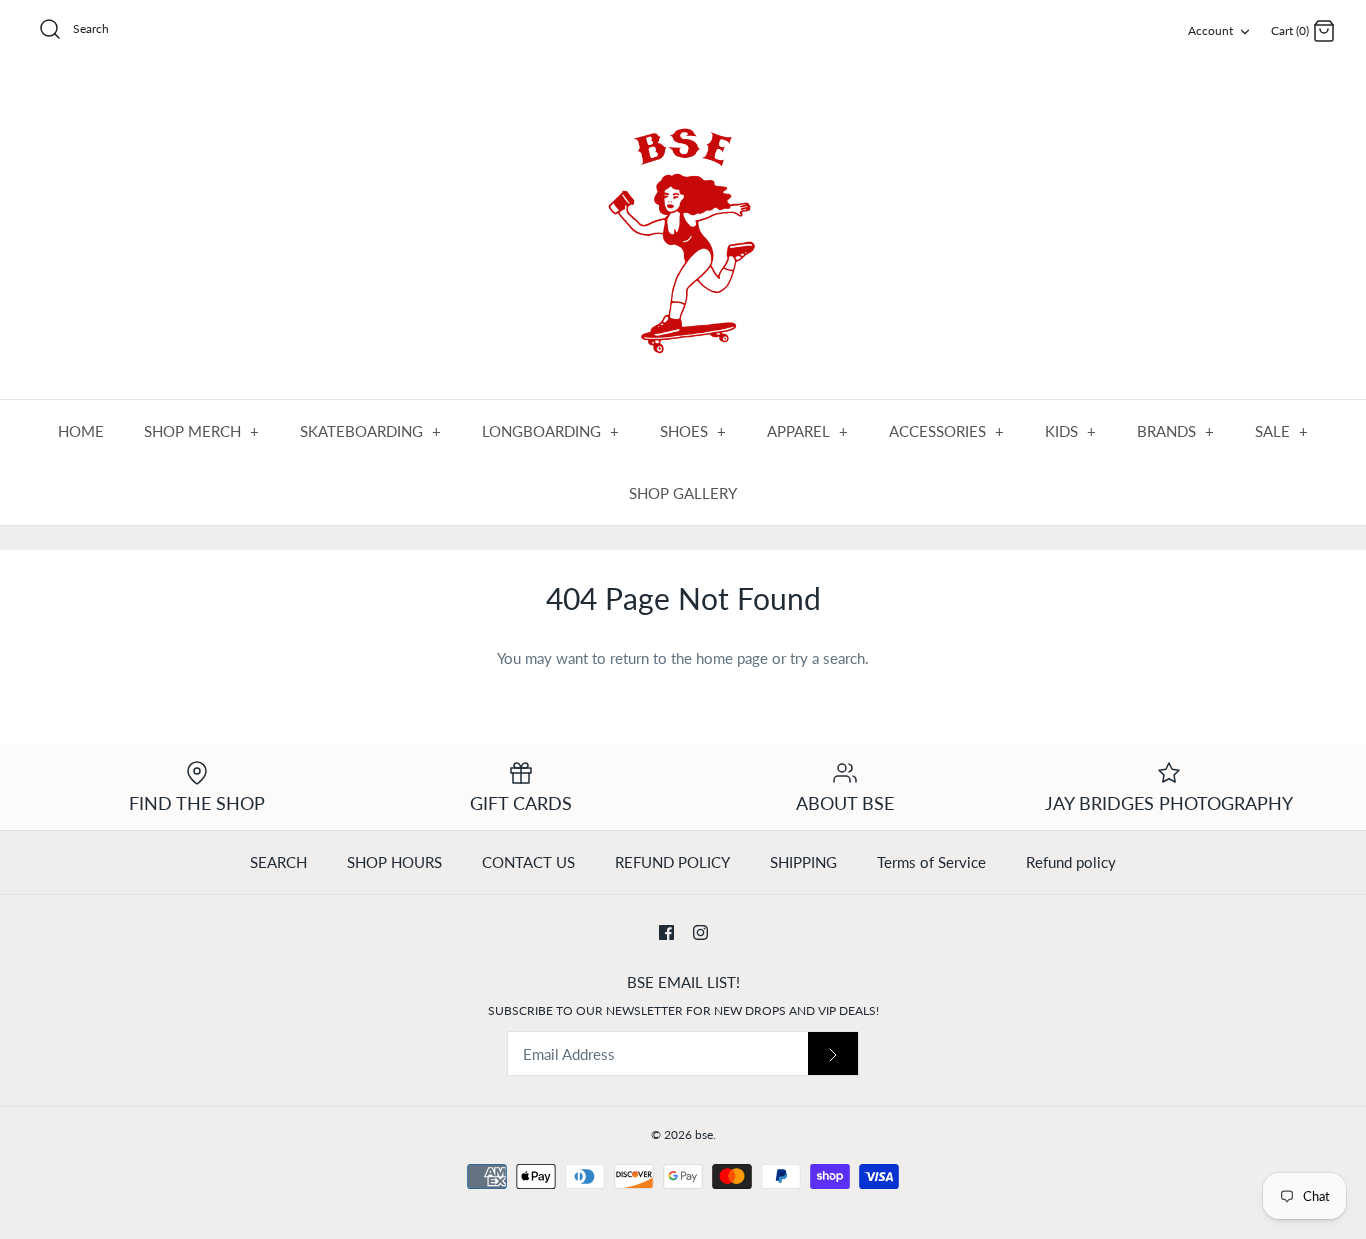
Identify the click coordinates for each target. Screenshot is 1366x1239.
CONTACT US (528, 862)
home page (732, 658)
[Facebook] (666, 932)
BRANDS (1176, 431)
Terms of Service (931, 862)
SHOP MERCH (202, 431)
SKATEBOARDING (371, 431)
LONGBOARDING (551, 431)
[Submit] (833, 1053)
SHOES (693, 431)
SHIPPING (803, 862)
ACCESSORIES (947, 431)
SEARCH (278, 862)
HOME (81, 431)
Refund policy (1071, 862)
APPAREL (808, 431)
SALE (1282, 431)
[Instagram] (700, 932)
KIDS (1071, 431)
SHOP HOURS (394, 862)
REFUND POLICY (672, 862)
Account (1210, 30)
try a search (827, 658)
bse (704, 1134)
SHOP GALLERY (683, 493)
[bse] (683, 232)
